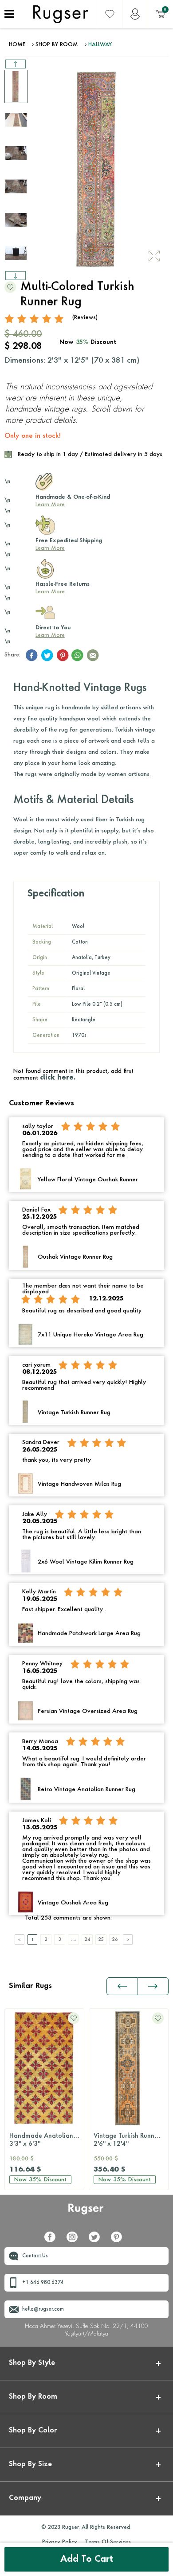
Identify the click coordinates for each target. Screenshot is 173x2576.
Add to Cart (87, 2560)
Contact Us (35, 2256)
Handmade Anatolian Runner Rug (47, 2140)
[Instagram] (75, 2240)
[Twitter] (98, 2240)
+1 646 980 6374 (43, 2283)
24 (87, 1940)
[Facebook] (53, 2240)
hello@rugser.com (43, 2310)
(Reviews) (85, 318)
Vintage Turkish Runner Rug (131, 2140)
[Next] (128, 1940)
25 (101, 1940)
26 (115, 1940)
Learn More (50, 505)
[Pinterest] (120, 2240)
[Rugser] (87, 2213)
